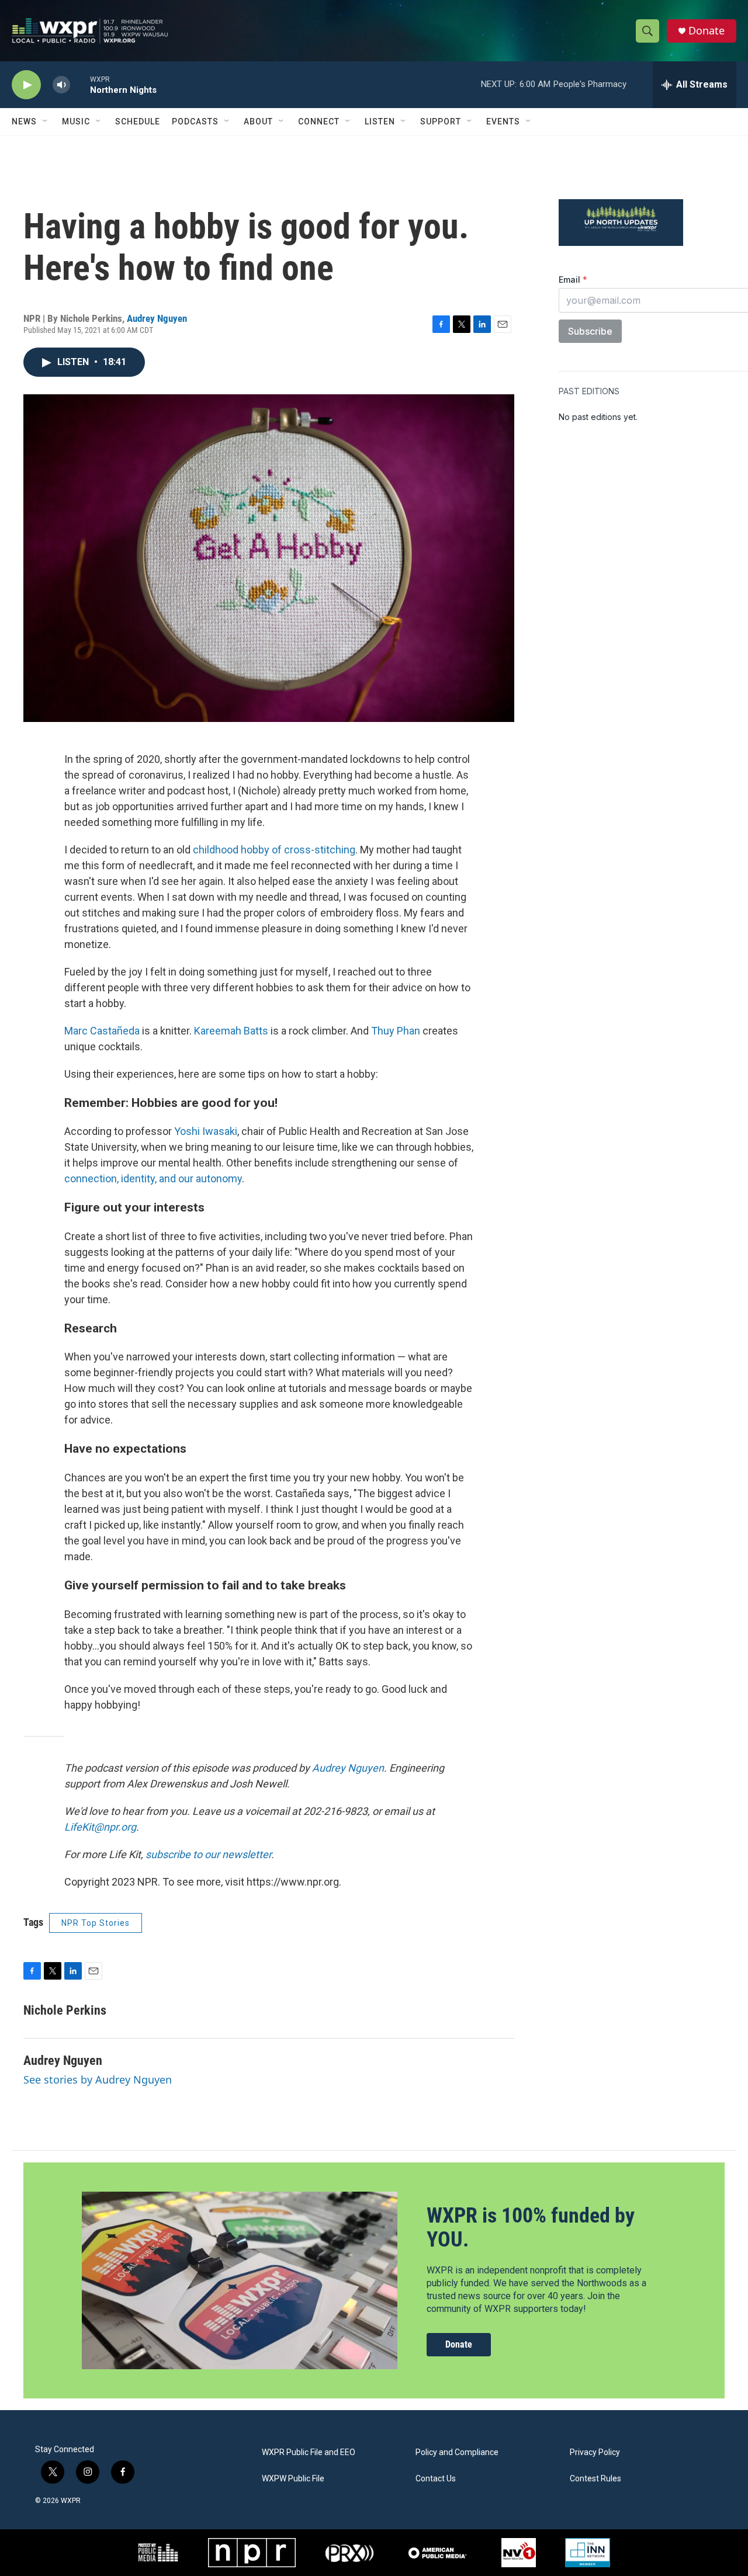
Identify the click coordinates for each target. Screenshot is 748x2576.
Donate (707, 31)
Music (76, 121)
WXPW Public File (293, 2479)
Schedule (138, 121)
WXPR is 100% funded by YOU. (531, 2228)
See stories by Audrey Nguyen (98, 2079)
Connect (319, 121)
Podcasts (195, 121)
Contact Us (436, 2479)
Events (503, 121)
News (24, 121)
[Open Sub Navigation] (46, 121)
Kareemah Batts (231, 1031)
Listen (380, 121)
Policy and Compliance (457, 2452)
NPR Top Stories (96, 1923)
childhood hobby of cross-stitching (274, 850)
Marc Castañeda (102, 1031)
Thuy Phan (396, 1031)
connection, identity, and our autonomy (153, 1178)
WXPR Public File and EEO (309, 2452)
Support (441, 121)
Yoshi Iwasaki (206, 1131)
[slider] (80, 84)
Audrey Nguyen (157, 318)
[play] (26, 85)
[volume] (61, 85)
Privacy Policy (595, 2452)
